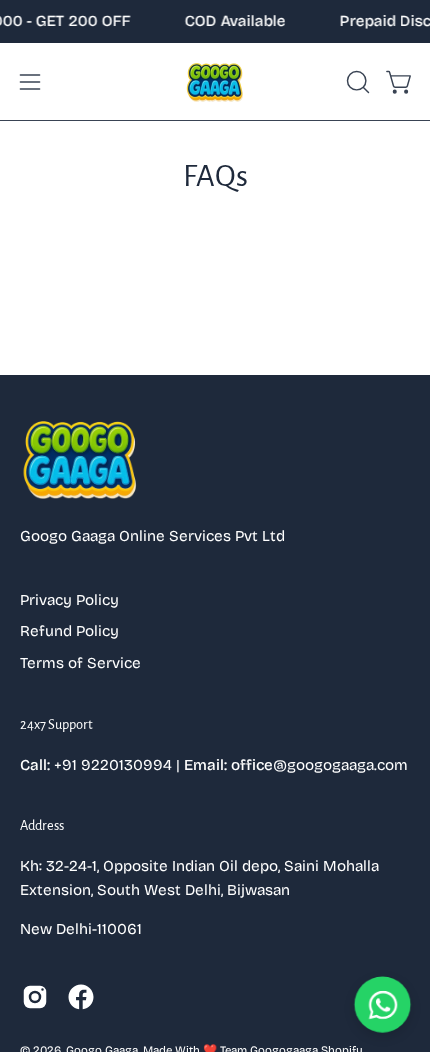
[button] (356, 82)
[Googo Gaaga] (215, 81)
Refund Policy (69, 631)
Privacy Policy (69, 600)
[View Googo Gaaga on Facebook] (81, 997)
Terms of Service (80, 663)
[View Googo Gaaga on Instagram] (35, 997)
